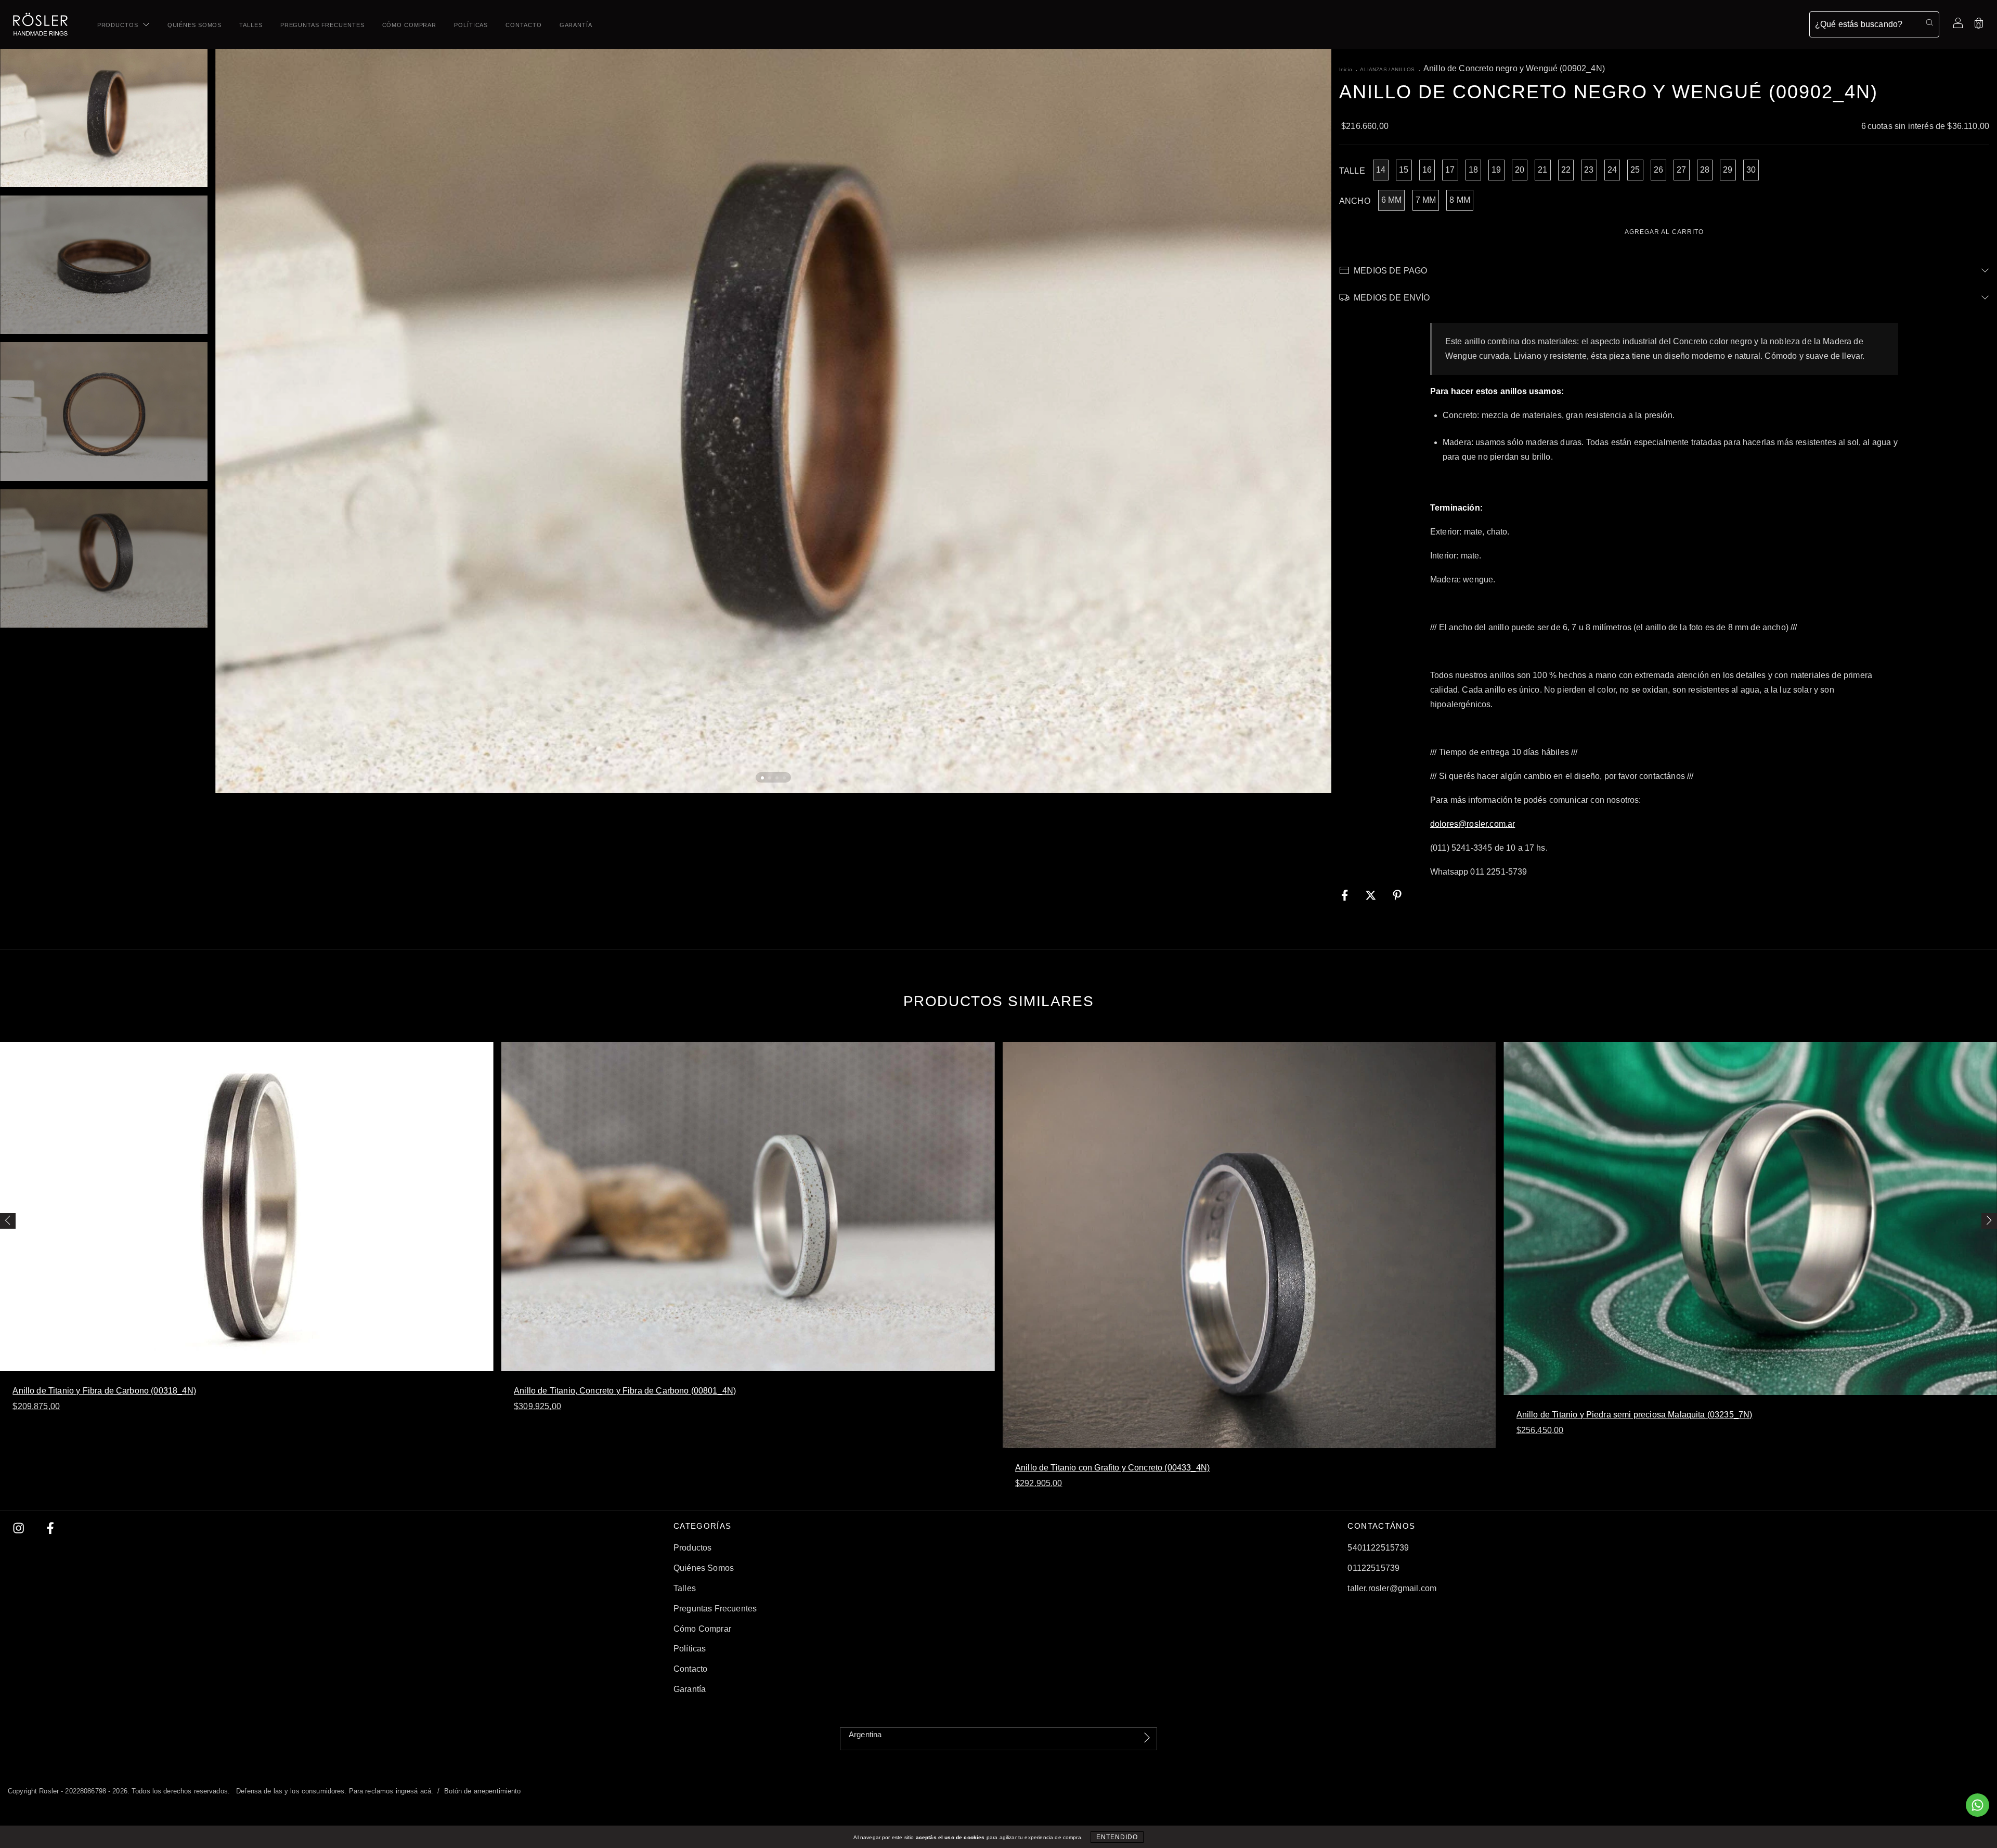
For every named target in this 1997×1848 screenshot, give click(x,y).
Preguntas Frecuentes (322, 25)
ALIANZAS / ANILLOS (1387, 69)
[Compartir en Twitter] (1372, 896)
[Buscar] (1929, 23)
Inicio (1346, 69)
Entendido (1117, 1837)
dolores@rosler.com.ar (1473, 824)
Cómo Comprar (410, 25)
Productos (119, 25)
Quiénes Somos (194, 25)
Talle (1352, 171)
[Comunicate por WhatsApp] (1977, 1805)
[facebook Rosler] (50, 1528)
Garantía (576, 25)
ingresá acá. (415, 1791)
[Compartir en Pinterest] (1397, 896)
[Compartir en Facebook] (1346, 896)
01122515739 (1373, 1568)
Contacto (523, 25)
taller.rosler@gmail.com (1392, 1588)
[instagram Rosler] (20, 1528)
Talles (251, 25)
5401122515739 (1378, 1548)
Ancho (1355, 201)
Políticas (471, 25)
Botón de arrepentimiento (483, 1791)
